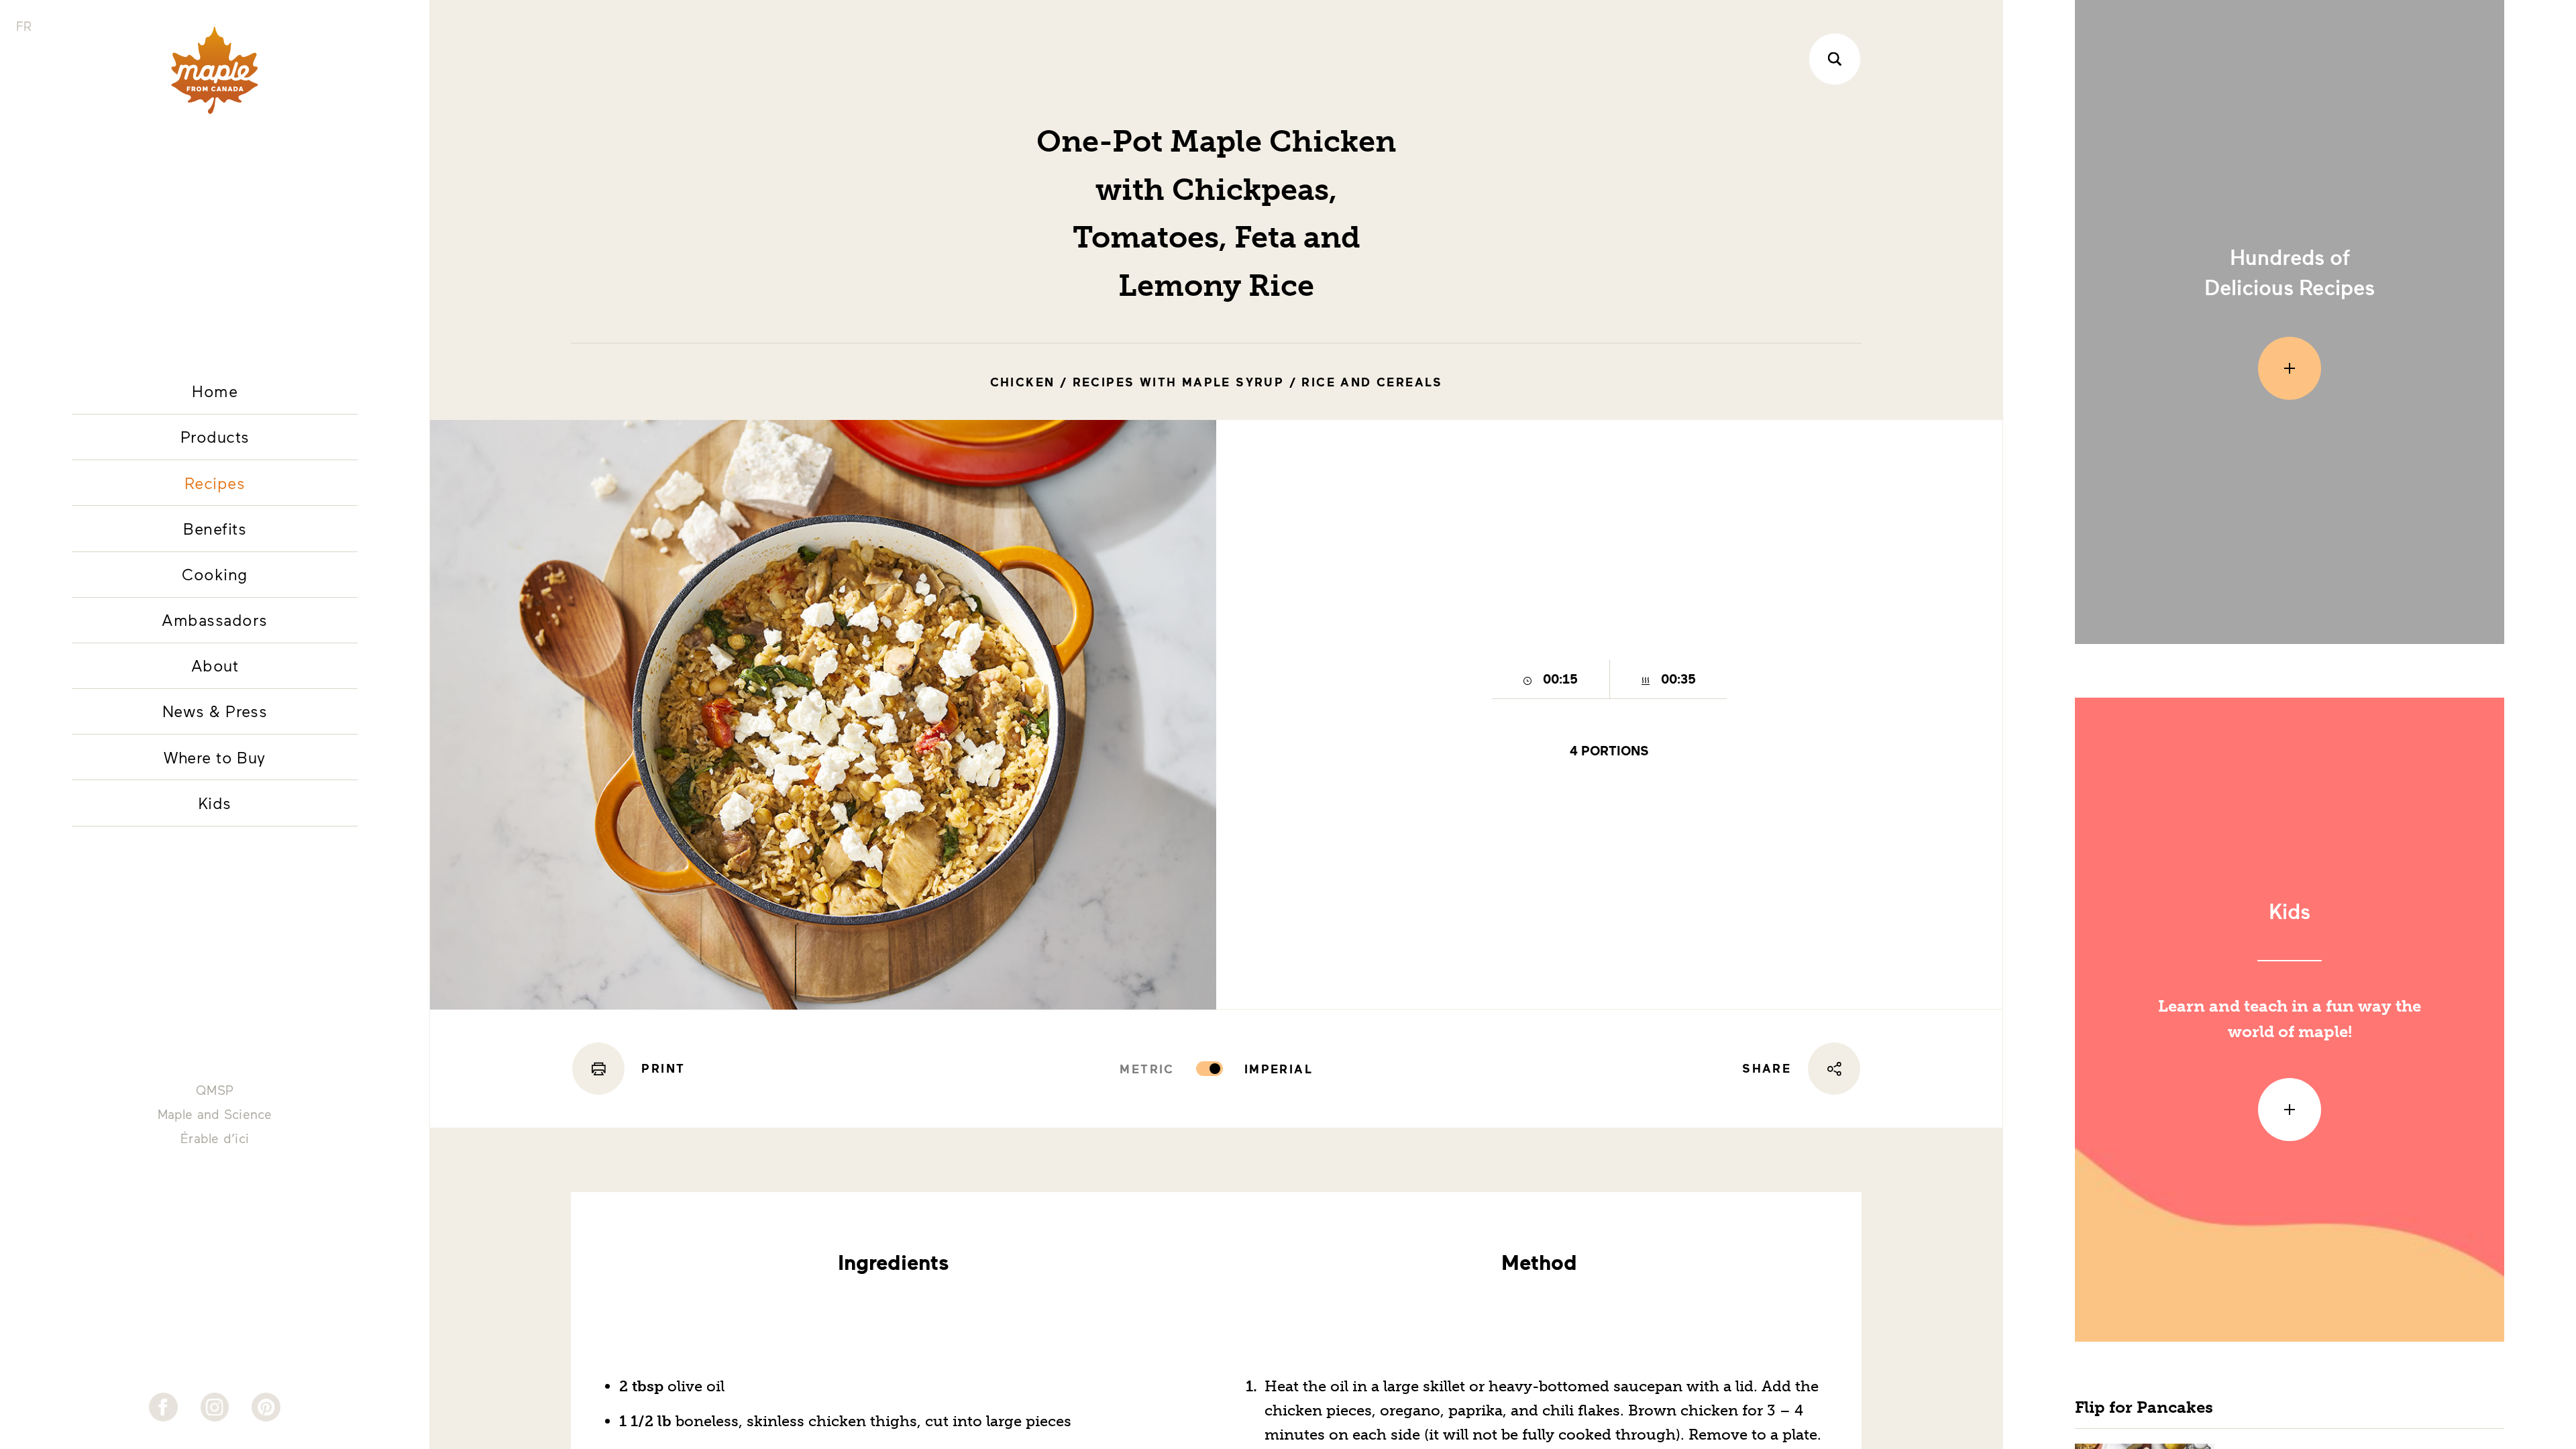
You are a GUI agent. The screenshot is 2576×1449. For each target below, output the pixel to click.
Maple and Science (215, 1114)
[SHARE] (1834, 1069)
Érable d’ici (215, 1138)
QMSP (215, 1090)
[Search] (1835, 59)
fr (24, 26)
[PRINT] (598, 1069)
